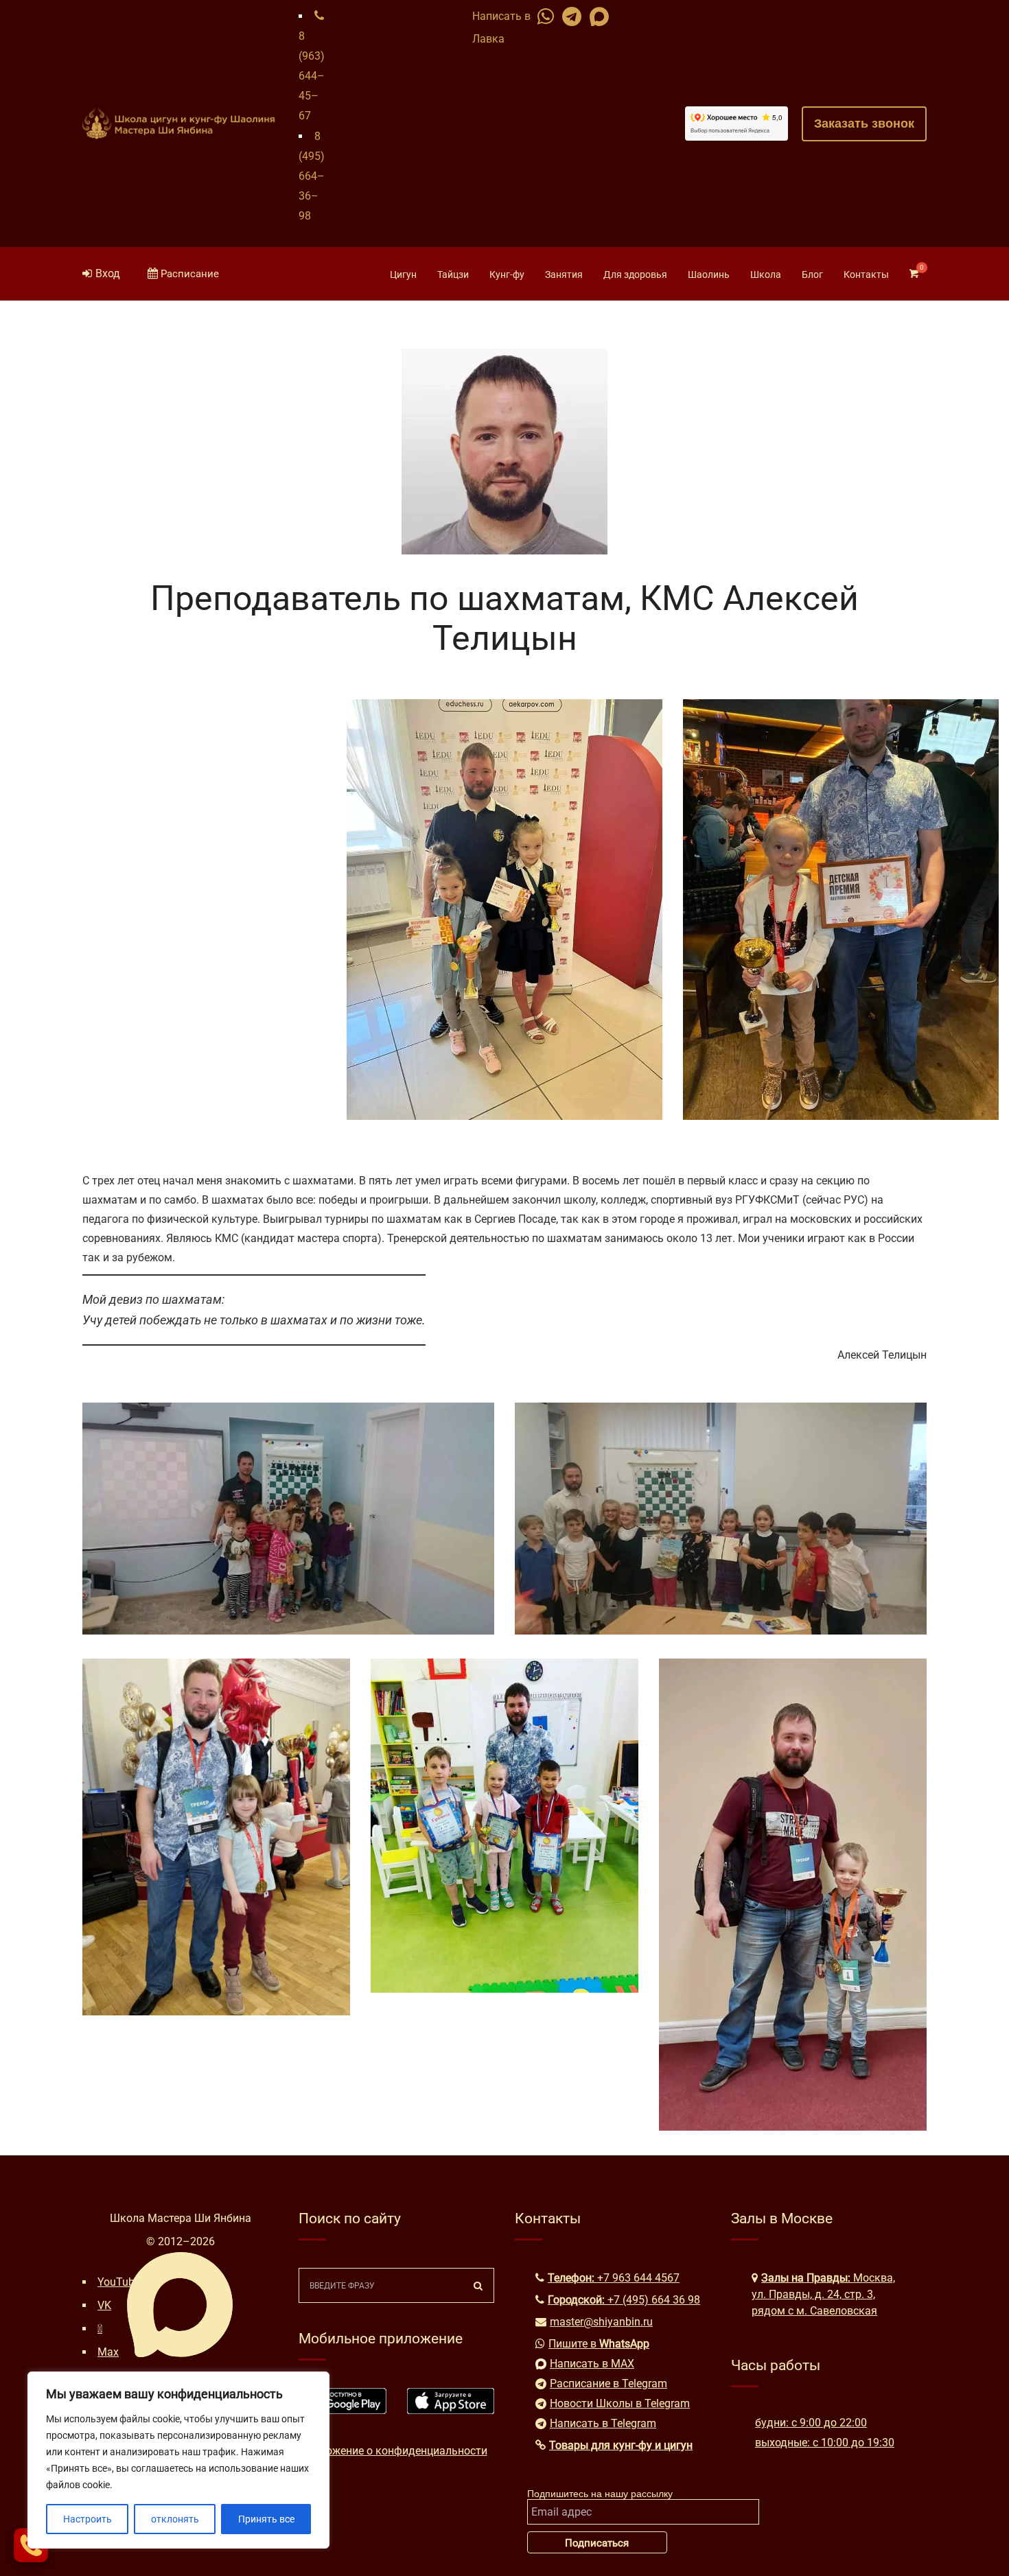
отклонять (175, 2519)
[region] (178, 2460)
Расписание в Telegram (608, 2384)
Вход (108, 273)
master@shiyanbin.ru (601, 2322)
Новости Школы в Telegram (620, 2403)
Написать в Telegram (603, 2423)
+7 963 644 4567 (638, 2278)
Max (108, 2352)
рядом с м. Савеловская (814, 2311)
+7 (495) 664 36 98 (654, 2300)
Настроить (88, 2519)
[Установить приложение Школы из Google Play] (343, 2410)
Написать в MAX (592, 2364)
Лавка (488, 39)
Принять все (266, 2519)
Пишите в (599, 2344)
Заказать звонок (864, 124)
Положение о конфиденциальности (397, 2451)
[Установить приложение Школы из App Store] (451, 2410)
